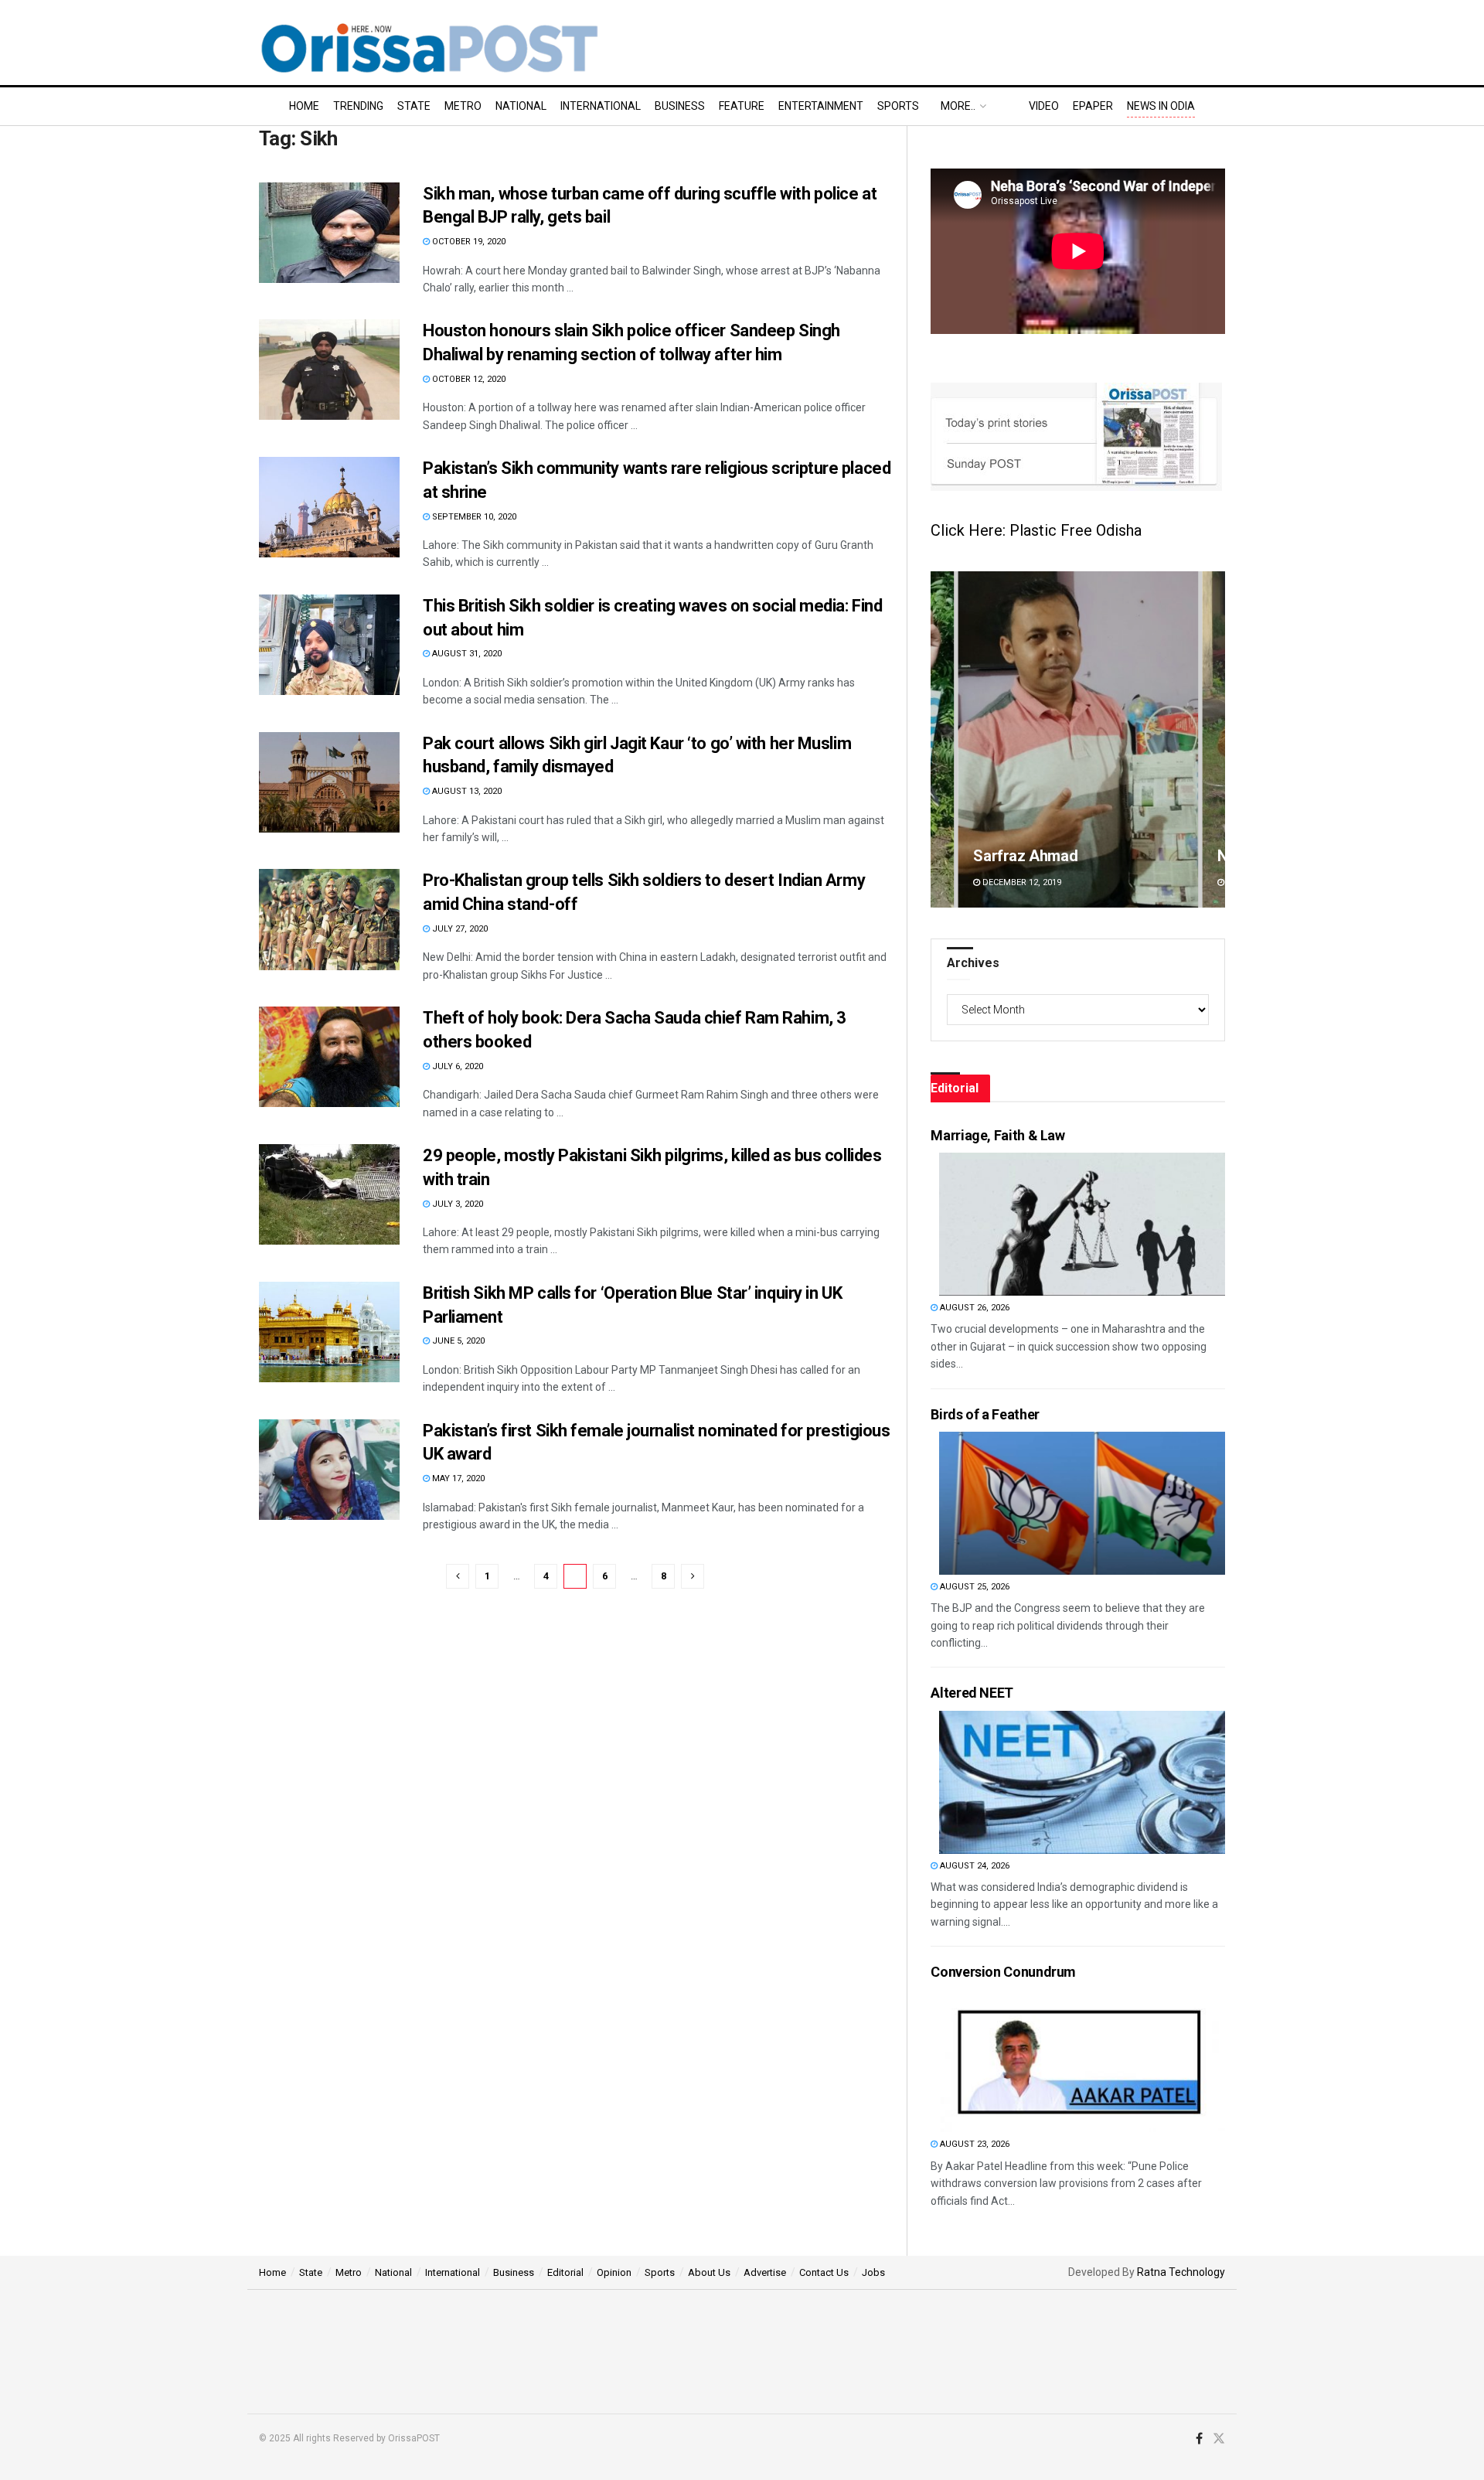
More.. (958, 106)
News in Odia (1161, 106)
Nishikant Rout (1023, 856)
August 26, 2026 (973, 1308)
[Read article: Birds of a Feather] (1082, 1503)
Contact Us (824, 2272)
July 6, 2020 (456, 1066)
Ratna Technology (1181, 2272)
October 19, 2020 (468, 242)
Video (1044, 106)
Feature (742, 106)
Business (680, 106)
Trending (358, 106)
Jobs (873, 2272)
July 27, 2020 (459, 929)
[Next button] (1213, 739)
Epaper (1093, 106)
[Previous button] (942, 739)
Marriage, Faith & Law (997, 1135)
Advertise (765, 2272)
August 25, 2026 (973, 1587)
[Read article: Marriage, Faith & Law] (1082, 1224)
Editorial (565, 2272)
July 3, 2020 (456, 1204)
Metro (463, 106)
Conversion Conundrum (1003, 1972)
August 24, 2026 (973, 1866)
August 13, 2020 (466, 791)
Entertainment (821, 106)
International (601, 106)
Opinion (614, 2272)
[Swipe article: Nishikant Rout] (1078, 739)
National (521, 106)
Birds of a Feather (985, 1414)
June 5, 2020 (457, 1341)
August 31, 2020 (466, 654)
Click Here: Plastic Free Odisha (1036, 530)
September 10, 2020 (473, 517)
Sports (898, 106)
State (414, 106)
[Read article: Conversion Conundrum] (1082, 2061)
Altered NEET (972, 1693)
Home (304, 106)
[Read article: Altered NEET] (1082, 1782)
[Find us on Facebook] (1199, 2439)
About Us (709, 2272)
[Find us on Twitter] (1219, 2439)
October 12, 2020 (468, 379)
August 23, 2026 (973, 2144)
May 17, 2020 (457, 1478)
